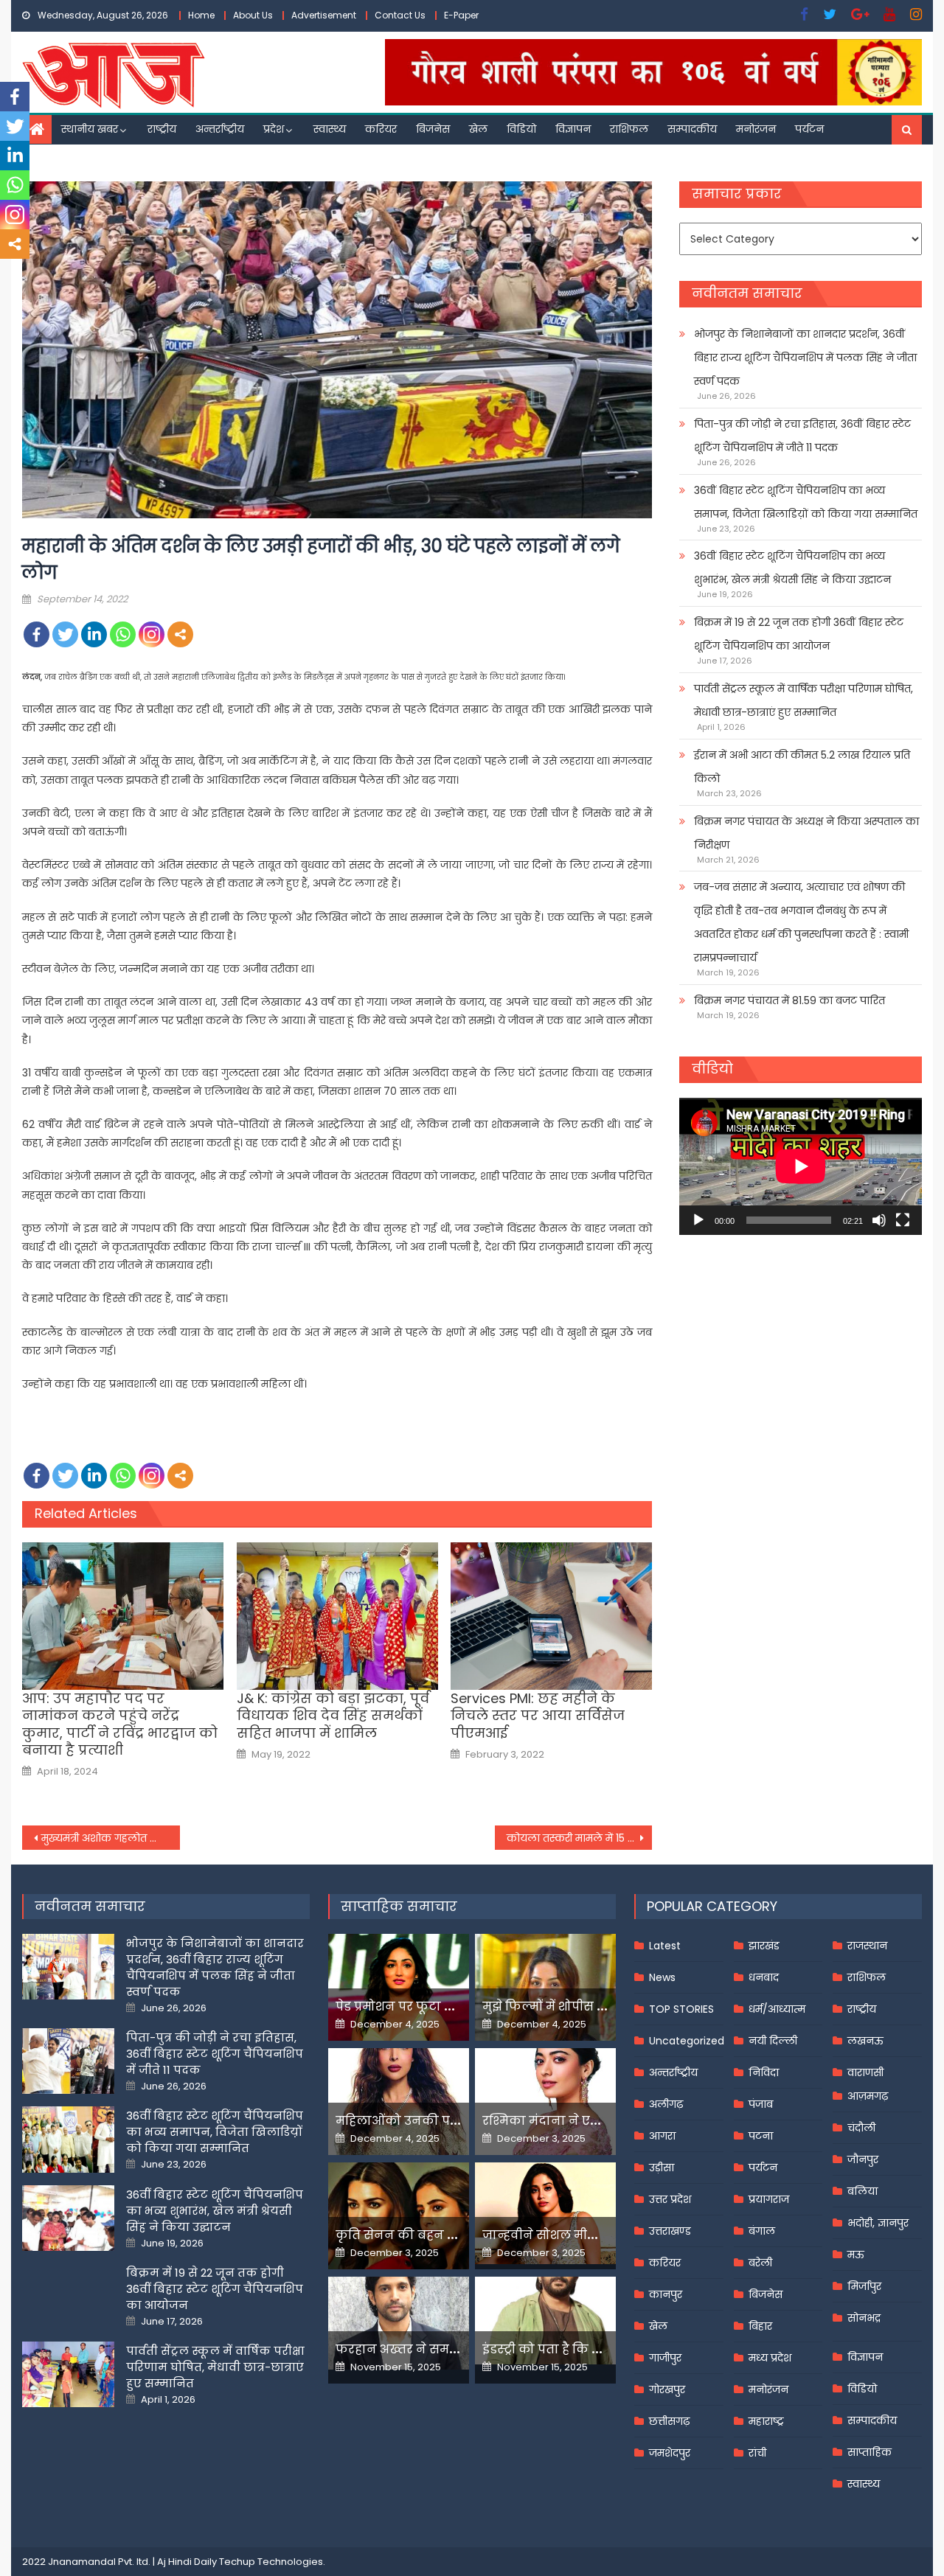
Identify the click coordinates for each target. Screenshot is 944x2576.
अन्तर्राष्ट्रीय (220, 129)
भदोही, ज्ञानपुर (878, 2223)
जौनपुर (863, 2159)
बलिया (863, 2191)
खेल (478, 129)
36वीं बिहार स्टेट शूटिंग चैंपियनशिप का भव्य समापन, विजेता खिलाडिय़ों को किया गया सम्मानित (806, 502)
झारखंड (764, 1946)
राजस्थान (867, 1946)
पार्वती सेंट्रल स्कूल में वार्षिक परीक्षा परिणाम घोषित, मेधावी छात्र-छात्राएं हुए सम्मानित (804, 700)
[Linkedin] (94, 634)
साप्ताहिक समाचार (399, 1906)
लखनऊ (865, 2041)
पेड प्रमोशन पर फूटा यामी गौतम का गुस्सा (448, 2006)
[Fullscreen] (903, 1220)
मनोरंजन (756, 129)
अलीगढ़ (666, 2104)
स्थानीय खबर (90, 129)
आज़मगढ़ (868, 2096)
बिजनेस (433, 129)
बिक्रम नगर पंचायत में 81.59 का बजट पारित (789, 1000)
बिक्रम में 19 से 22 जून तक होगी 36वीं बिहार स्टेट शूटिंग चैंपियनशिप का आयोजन (799, 634)
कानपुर (666, 2294)
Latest (665, 1946)
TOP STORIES (681, 2009)
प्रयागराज (769, 2199)
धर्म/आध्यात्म (777, 2009)
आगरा (662, 2136)
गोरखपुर (667, 2389)
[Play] (698, 1220)
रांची (757, 2453)
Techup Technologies (271, 2562)
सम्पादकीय (692, 129)
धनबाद (764, 1977)
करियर (381, 129)
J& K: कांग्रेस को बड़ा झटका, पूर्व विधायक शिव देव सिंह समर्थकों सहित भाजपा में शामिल (333, 1716)
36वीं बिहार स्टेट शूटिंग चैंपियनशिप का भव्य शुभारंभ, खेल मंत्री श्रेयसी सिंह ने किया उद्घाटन (792, 568)
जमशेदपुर (670, 2453)
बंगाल (762, 2231)
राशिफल (629, 129)
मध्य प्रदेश (770, 2358)
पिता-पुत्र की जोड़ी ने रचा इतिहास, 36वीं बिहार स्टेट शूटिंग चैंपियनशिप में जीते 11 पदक (802, 436)
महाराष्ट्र (766, 2421)
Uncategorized (687, 2041)
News (662, 1977)
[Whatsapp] (123, 634)
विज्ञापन (573, 129)
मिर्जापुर (864, 2286)
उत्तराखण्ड (670, 2231)
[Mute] (879, 1220)
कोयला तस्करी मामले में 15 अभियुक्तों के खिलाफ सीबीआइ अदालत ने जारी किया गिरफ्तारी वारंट (580, 1838)
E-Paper (461, 15)
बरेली (760, 2263)
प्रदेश (274, 129)
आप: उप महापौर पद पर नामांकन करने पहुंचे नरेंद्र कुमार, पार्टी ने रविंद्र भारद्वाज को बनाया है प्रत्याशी (120, 1724)
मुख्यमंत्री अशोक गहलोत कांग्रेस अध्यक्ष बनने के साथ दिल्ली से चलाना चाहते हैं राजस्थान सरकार (111, 1838)
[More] (180, 634)
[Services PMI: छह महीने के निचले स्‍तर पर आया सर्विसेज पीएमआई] (551, 1616)
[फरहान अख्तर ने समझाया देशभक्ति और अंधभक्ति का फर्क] (399, 2323)
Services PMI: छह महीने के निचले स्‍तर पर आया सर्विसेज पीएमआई (538, 1716)
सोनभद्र (864, 2318)
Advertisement (324, 15)
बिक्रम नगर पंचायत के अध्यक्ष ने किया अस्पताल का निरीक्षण (806, 833)
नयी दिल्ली (773, 2041)
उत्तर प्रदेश (670, 2199)
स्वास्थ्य (330, 129)
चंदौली (861, 2128)
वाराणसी (865, 2072)
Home (201, 15)
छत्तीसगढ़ (669, 2421)
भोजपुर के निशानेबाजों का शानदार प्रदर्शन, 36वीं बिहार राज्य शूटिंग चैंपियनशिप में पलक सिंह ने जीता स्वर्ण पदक (805, 358)
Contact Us (400, 15)
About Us (253, 15)
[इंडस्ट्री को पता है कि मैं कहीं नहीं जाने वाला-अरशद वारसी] (545, 2321)
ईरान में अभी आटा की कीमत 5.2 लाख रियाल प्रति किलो (802, 767)
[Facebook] (37, 634)
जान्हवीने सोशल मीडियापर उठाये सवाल (590, 2235)
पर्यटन (809, 129)
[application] (801, 1166)
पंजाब (761, 2104)
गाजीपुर (665, 2358)
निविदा (764, 2072)
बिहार (760, 2326)
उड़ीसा (662, 2168)
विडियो (521, 129)
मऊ (856, 2255)
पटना (761, 2136)
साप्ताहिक (870, 2452)
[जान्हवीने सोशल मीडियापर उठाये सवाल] (545, 2213)
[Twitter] (65, 634)
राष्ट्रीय (162, 129)
